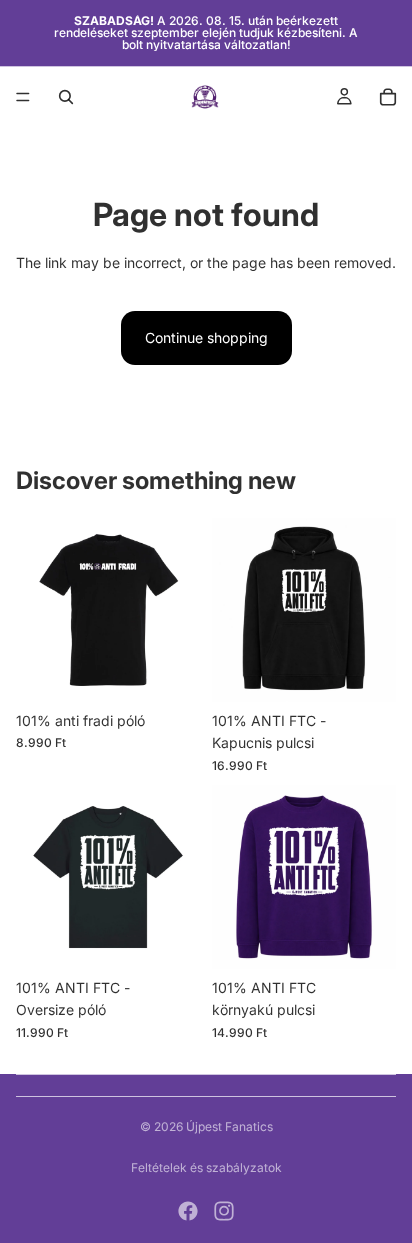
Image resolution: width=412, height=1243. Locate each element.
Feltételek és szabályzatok (206, 1167)
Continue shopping (206, 337)
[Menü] (23, 97)
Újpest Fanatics (229, 1126)
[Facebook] (188, 1211)
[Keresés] (66, 97)
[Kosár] (388, 97)
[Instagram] (224, 1211)
